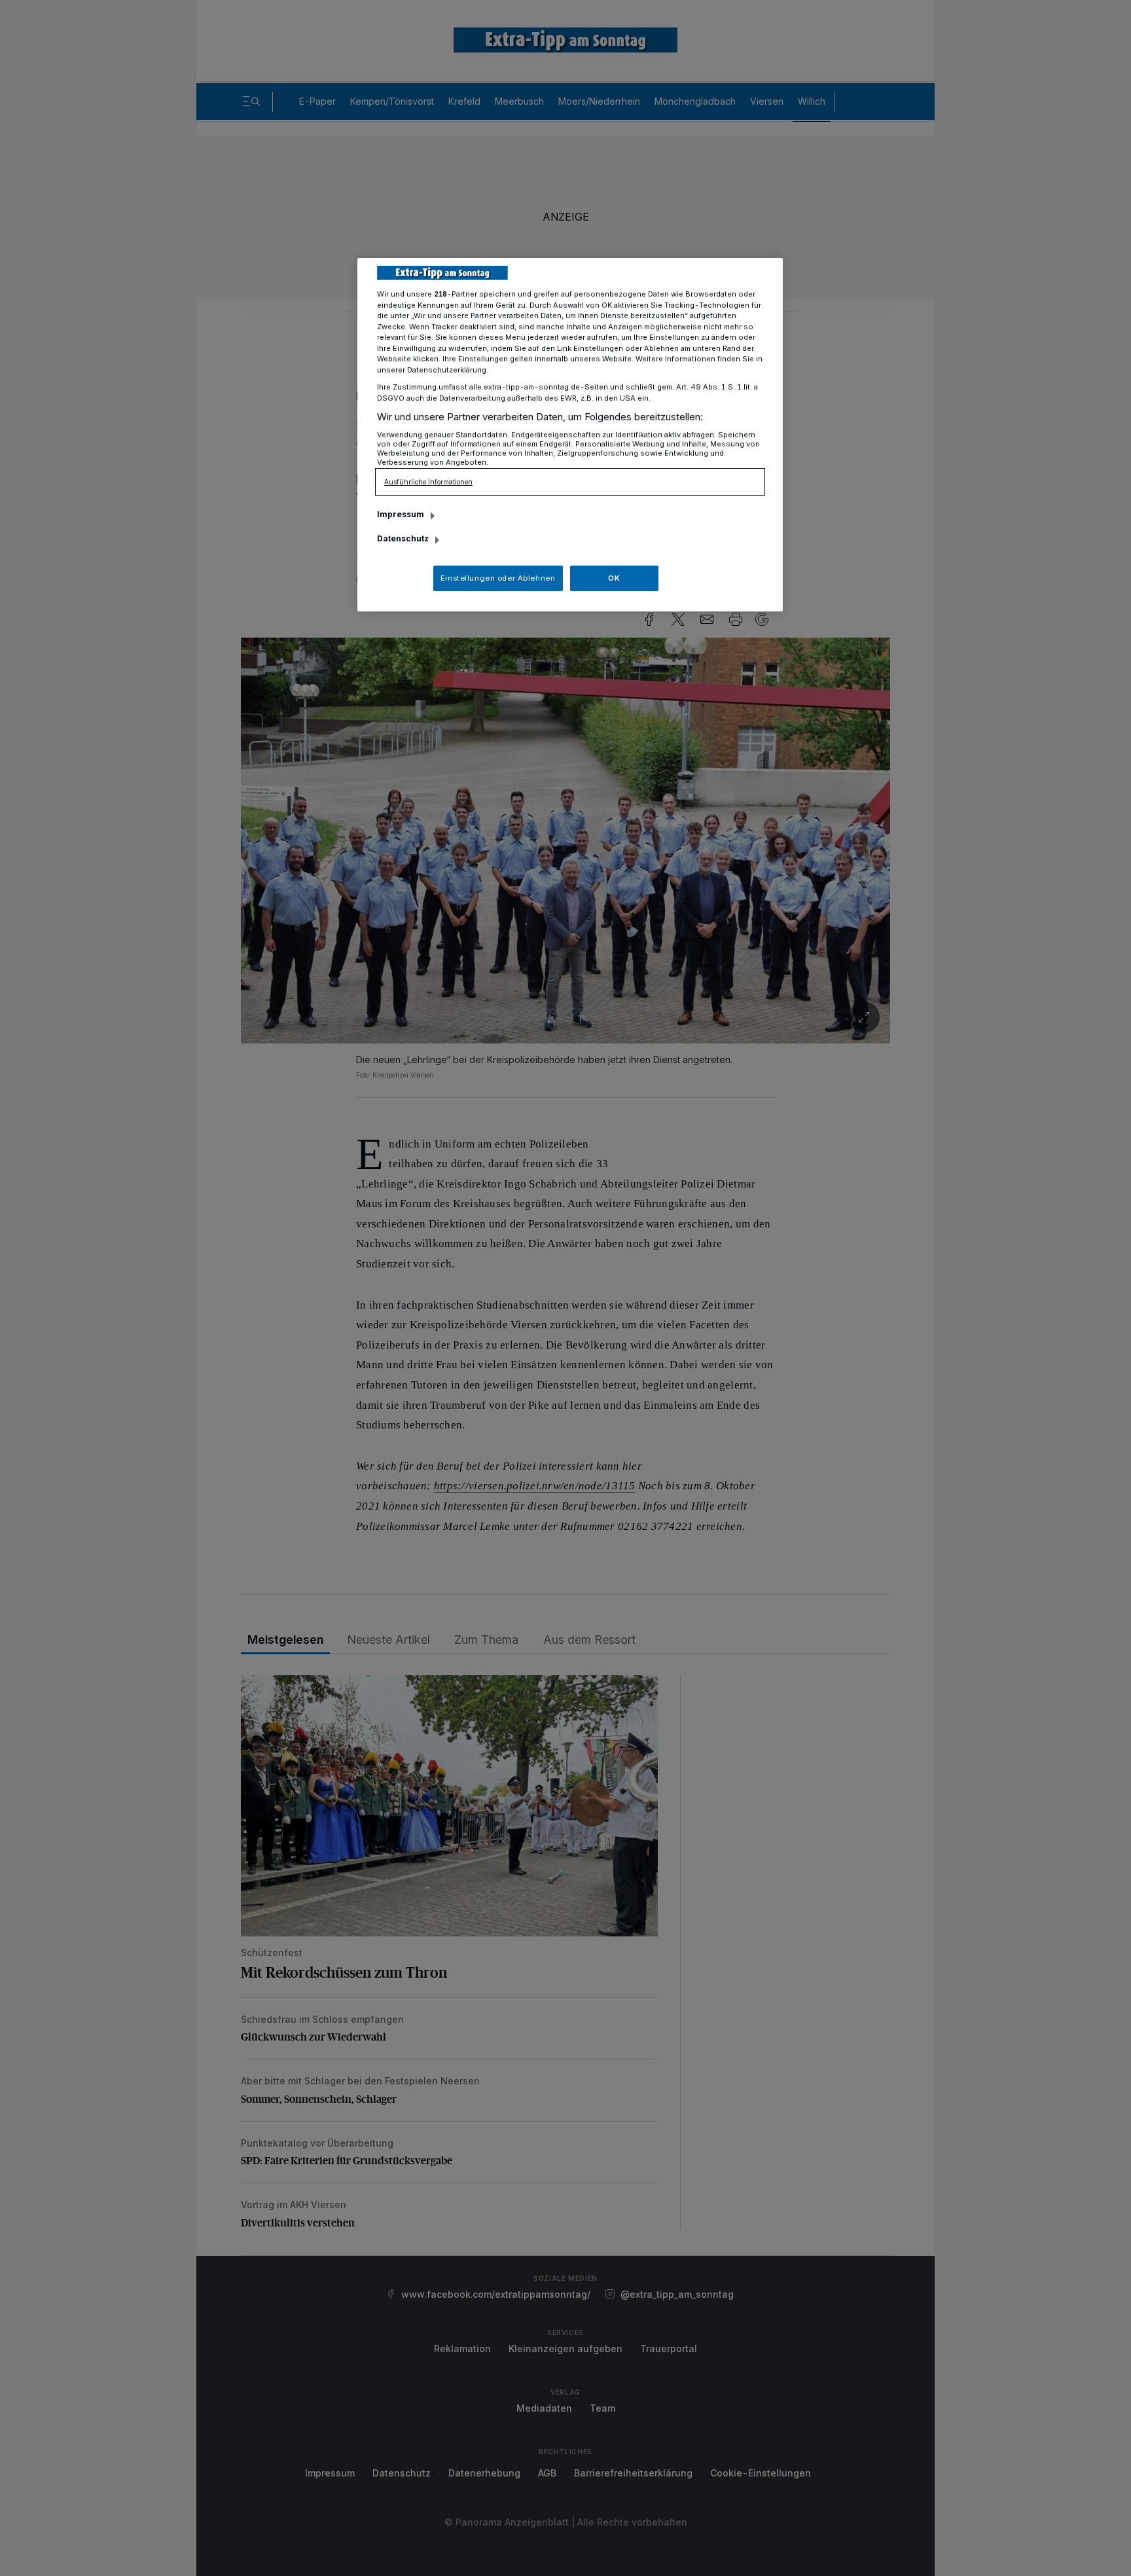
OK (614, 578)
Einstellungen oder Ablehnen (498, 578)
